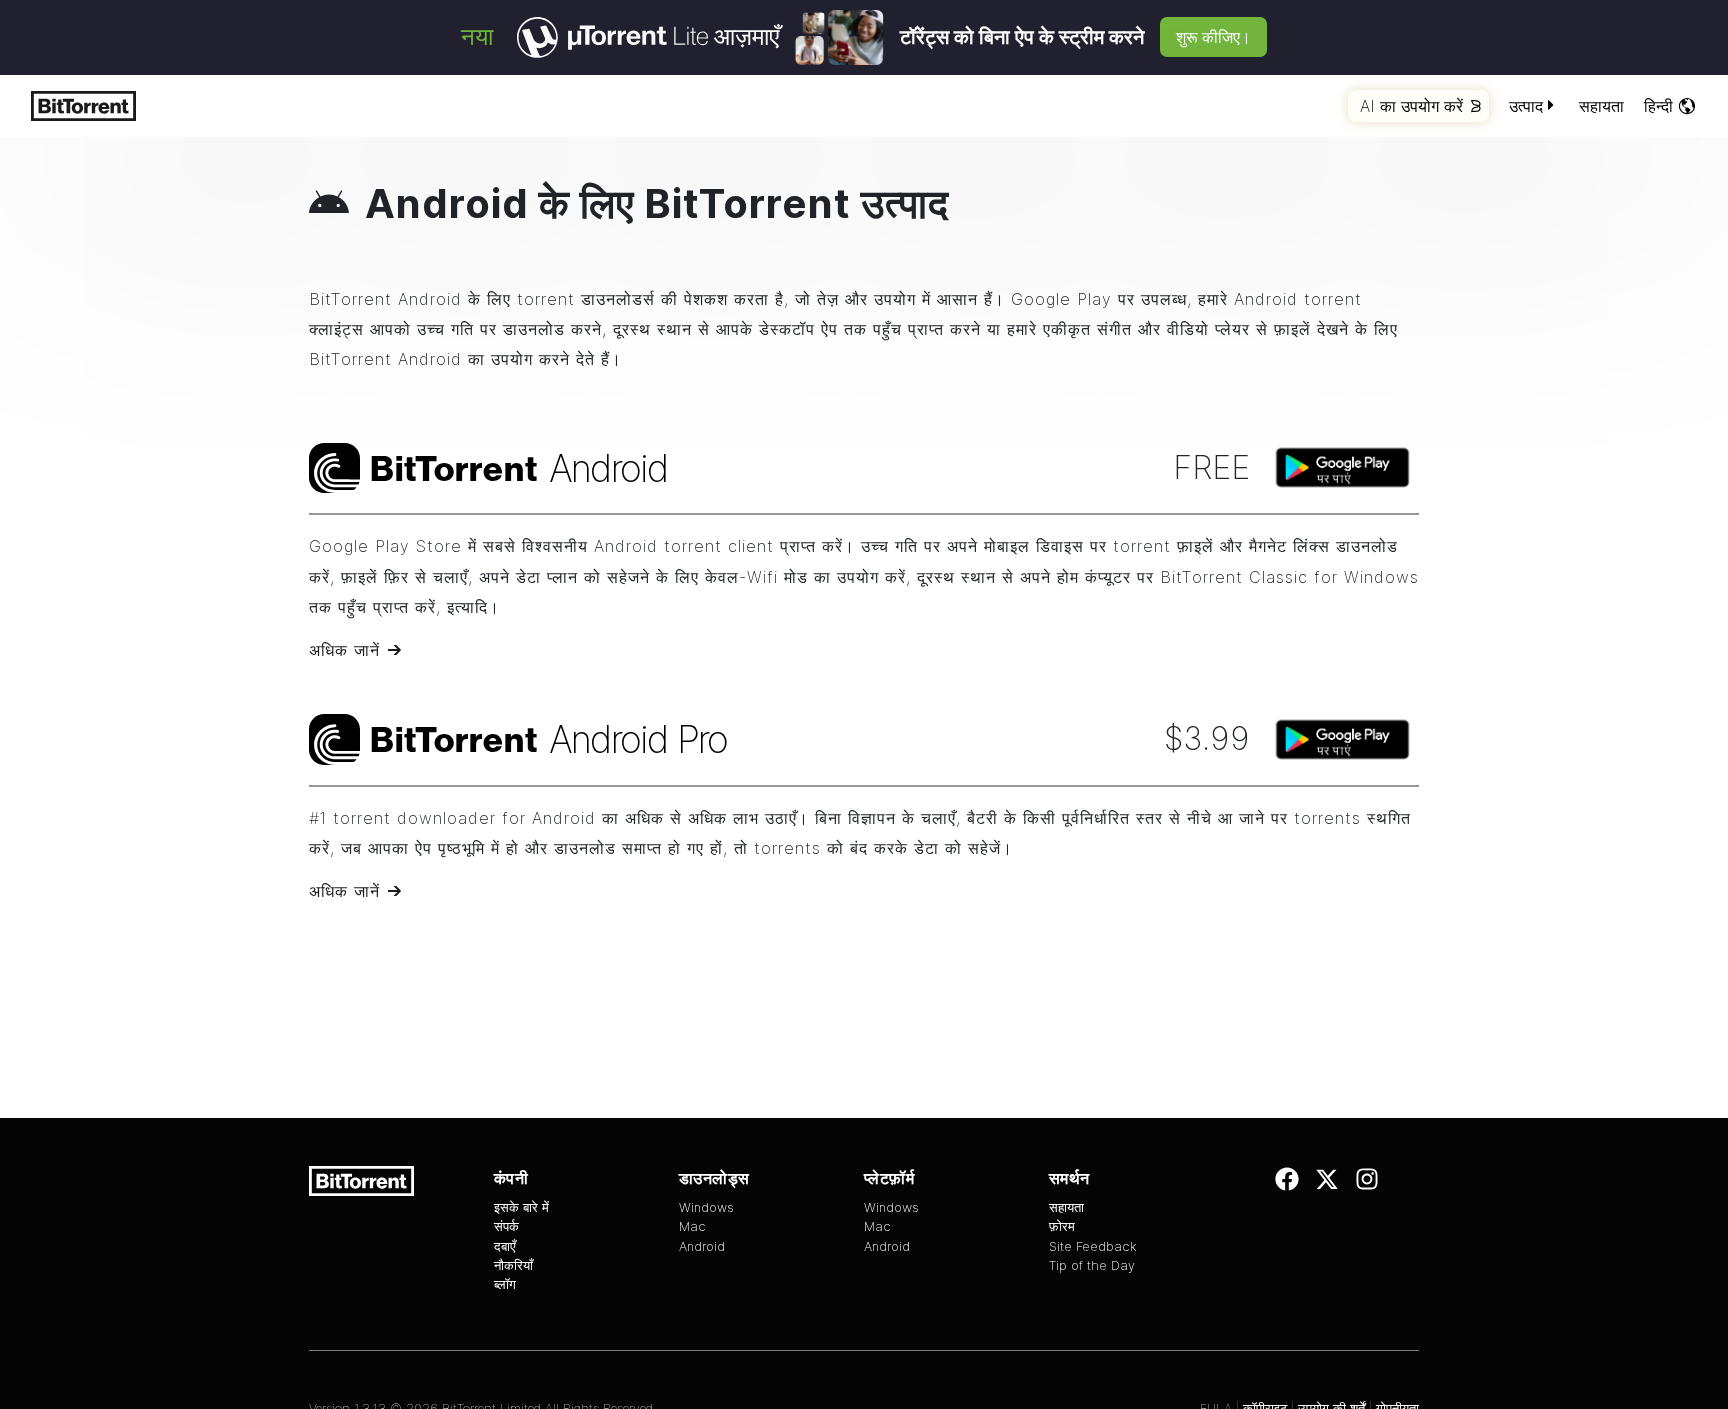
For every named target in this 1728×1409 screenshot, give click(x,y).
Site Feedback (1093, 1246)
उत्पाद (1526, 106)
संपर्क (506, 1226)
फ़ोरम (1062, 1226)
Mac (692, 1226)
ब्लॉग (505, 1284)
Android (702, 1246)
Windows (706, 1207)
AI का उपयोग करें (1411, 106)
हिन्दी (1658, 106)
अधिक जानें (344, 650)
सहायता (1601, 106)
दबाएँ (505, 1246)
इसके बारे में (521, 1207)
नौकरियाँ (513, 1265)
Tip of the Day (1092, 1265)
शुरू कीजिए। (1213, 37)
